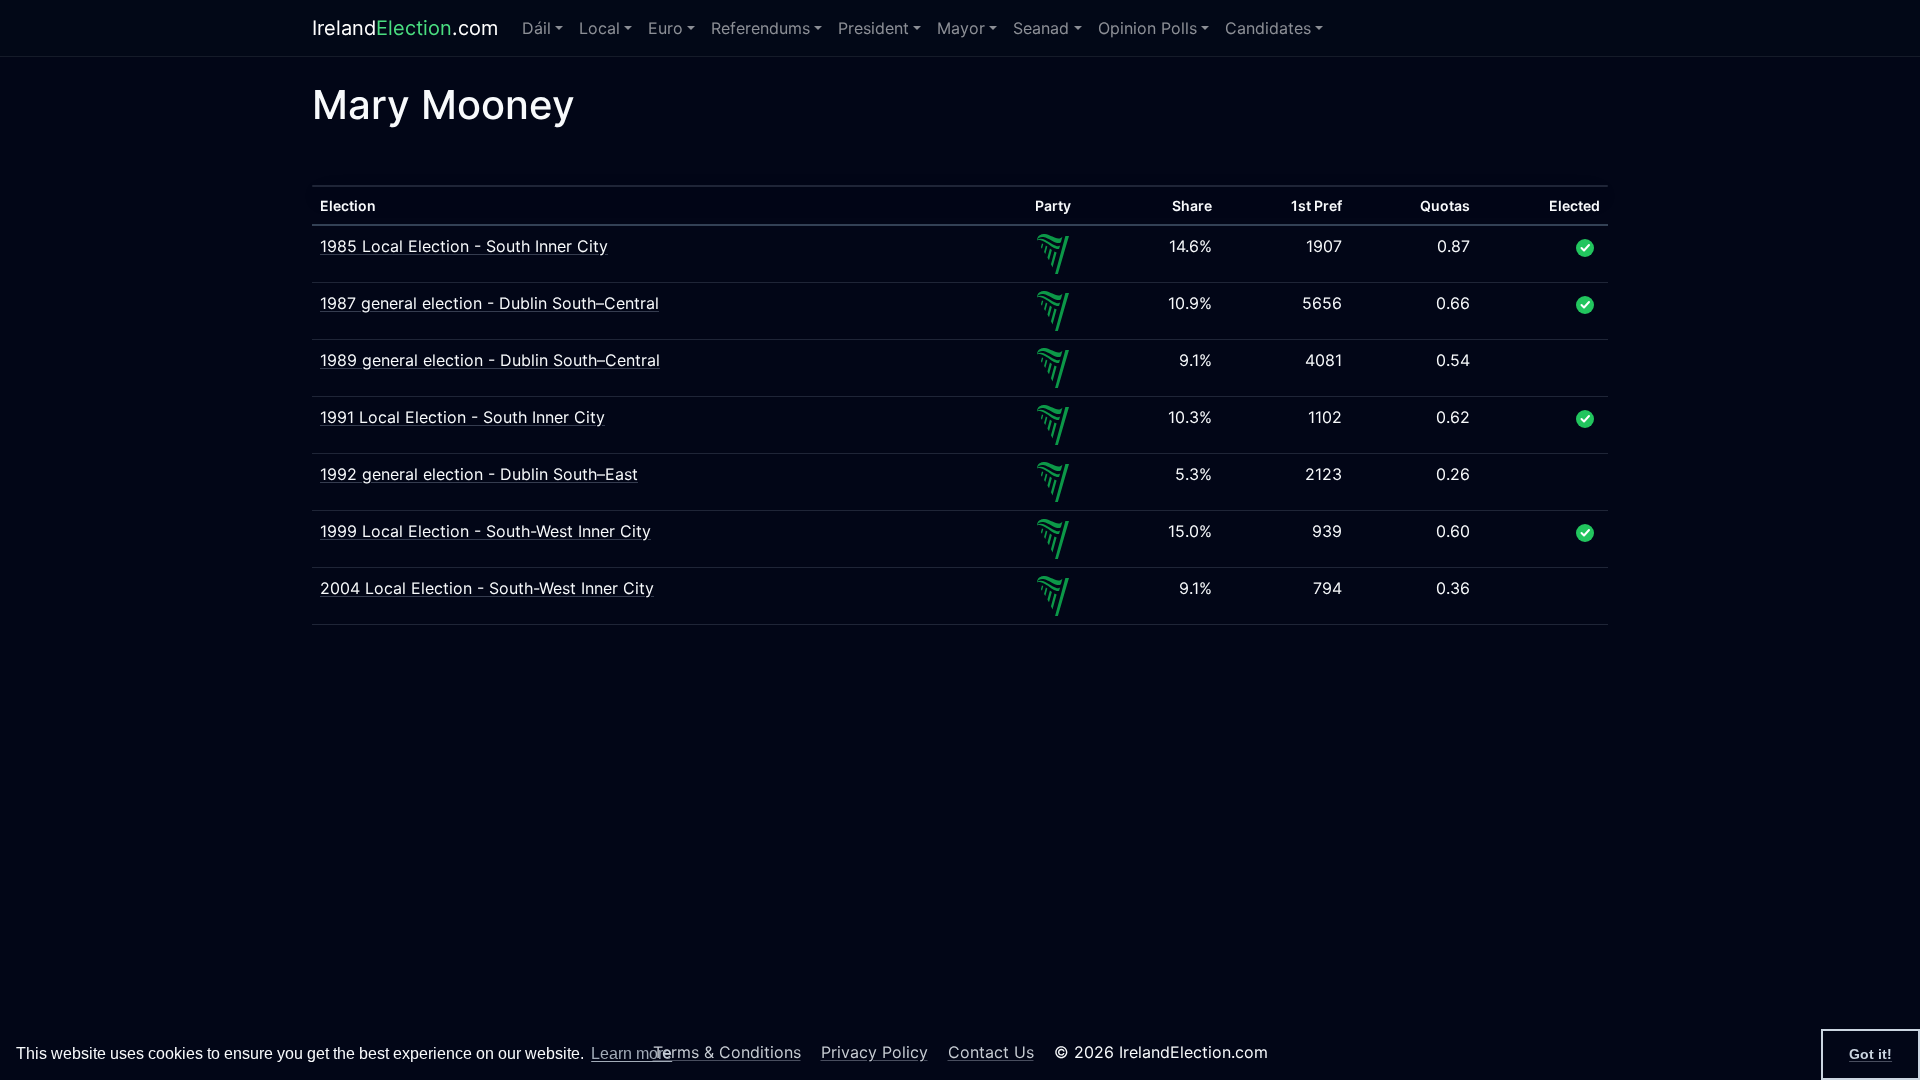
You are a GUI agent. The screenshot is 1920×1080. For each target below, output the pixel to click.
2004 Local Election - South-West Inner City (487, 588)
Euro (665, 28)
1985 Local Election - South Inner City (464, 246)
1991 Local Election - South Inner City (462, 417)
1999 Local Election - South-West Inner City (485, 531)
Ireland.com (405, 28)
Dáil (536, 28)
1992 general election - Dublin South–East (479, 474)
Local (599, 28)
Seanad (1041, 28)
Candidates (1268, 28)
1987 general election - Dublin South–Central (489, 303)
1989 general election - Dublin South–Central (490, 360)
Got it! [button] (1870, 1054)
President (873, 28)
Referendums (760, 28)
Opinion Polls (1147, 28)
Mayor (961, 28)
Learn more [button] (631, 1053)
